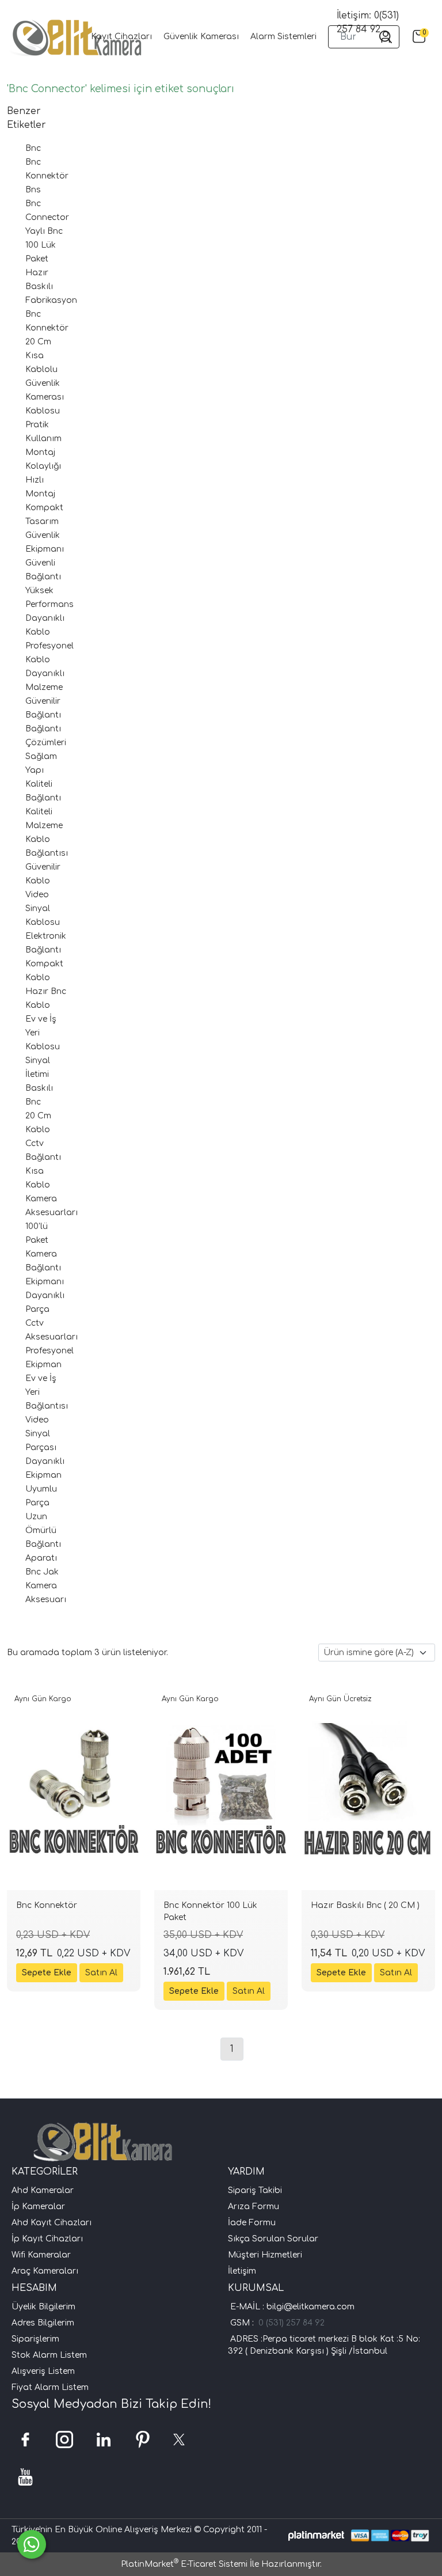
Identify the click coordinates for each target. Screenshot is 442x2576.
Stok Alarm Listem (49, 2355)
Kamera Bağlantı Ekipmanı (45, 1268)
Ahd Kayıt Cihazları (52, 2223)
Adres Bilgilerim (43, 2323)
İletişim (242, 2271)
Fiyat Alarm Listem (50, 2387)
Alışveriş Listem (43, 2371)
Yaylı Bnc (44, 231)
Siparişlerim (35, 2339)
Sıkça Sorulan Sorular (273, 2239)
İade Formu (252, 2223)
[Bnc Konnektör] (74, 1790)
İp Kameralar (38, 2207)
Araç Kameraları (45, 2271)
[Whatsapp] (32, 2544)
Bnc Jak (42, 1572)
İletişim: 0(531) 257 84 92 (368, 22)
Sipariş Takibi (255, 2190)
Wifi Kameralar (41, 2255)
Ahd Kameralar (43, 2190)
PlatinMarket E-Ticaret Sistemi (184, 2564)
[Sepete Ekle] (47, 1973)
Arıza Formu (254, 2207)
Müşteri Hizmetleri (265, 2255)
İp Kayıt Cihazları (47, 2239)
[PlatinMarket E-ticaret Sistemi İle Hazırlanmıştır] (316, 2535)
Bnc (33, 148)
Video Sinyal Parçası (41, 1434)
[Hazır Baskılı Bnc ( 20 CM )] (368, 1790)
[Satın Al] (101, 1973)
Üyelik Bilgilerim (43, 2307)
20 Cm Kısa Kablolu (41, 356)
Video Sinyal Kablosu (43, 908)
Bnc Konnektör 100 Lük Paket (210, 1911)
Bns (33, 190)
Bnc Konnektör (47, 1905)
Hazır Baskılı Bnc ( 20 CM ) (365, 1905)
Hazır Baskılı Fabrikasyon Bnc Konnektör (51, 300)
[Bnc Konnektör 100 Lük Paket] (221, 1790)
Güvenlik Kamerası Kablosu (45, 397)
